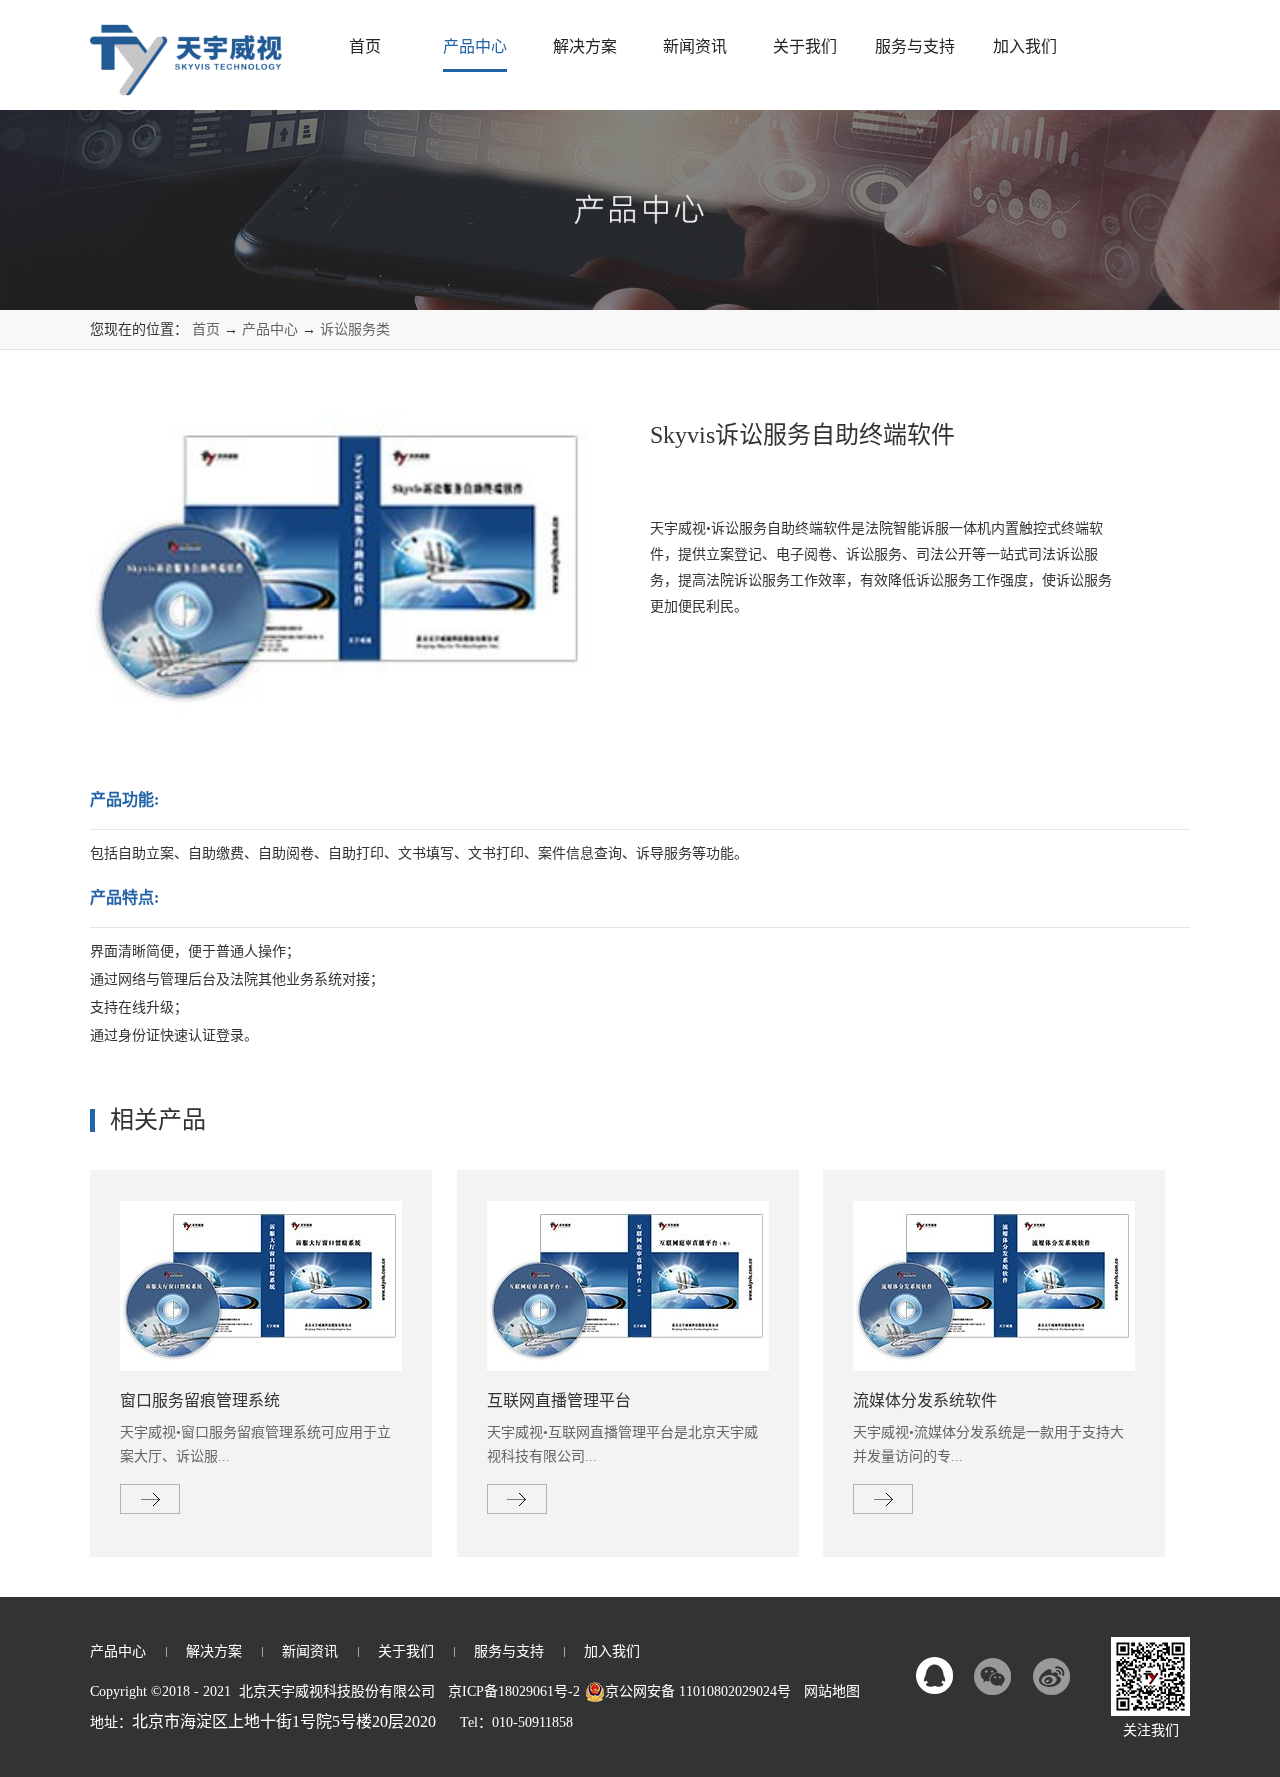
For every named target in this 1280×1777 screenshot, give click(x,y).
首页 (365, 46)
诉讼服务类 (355, 329)
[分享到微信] (993, 1676)
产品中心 (270, 329)
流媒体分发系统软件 (925, 1400)
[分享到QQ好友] (935, 1676)
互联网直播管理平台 (559, 1400)
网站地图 (828, 1691)
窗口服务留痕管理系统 (200, 1400)
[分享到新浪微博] (1051, 1676)
